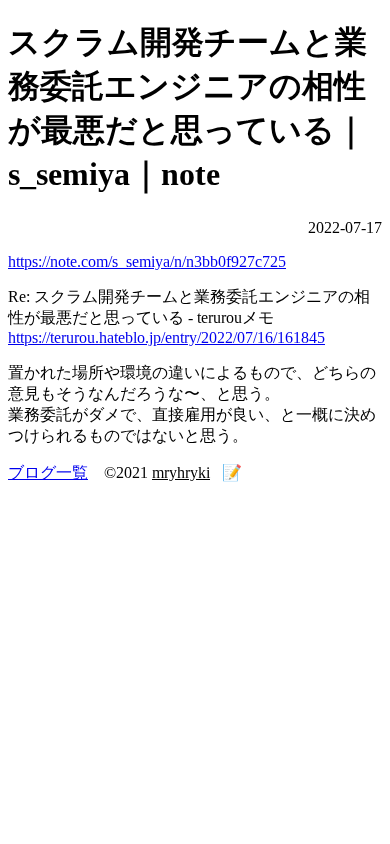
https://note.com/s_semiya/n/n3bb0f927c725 (147, 261)
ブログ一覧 (48, 472)
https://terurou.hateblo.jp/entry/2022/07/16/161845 (166, 337)
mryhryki (181, 472)
